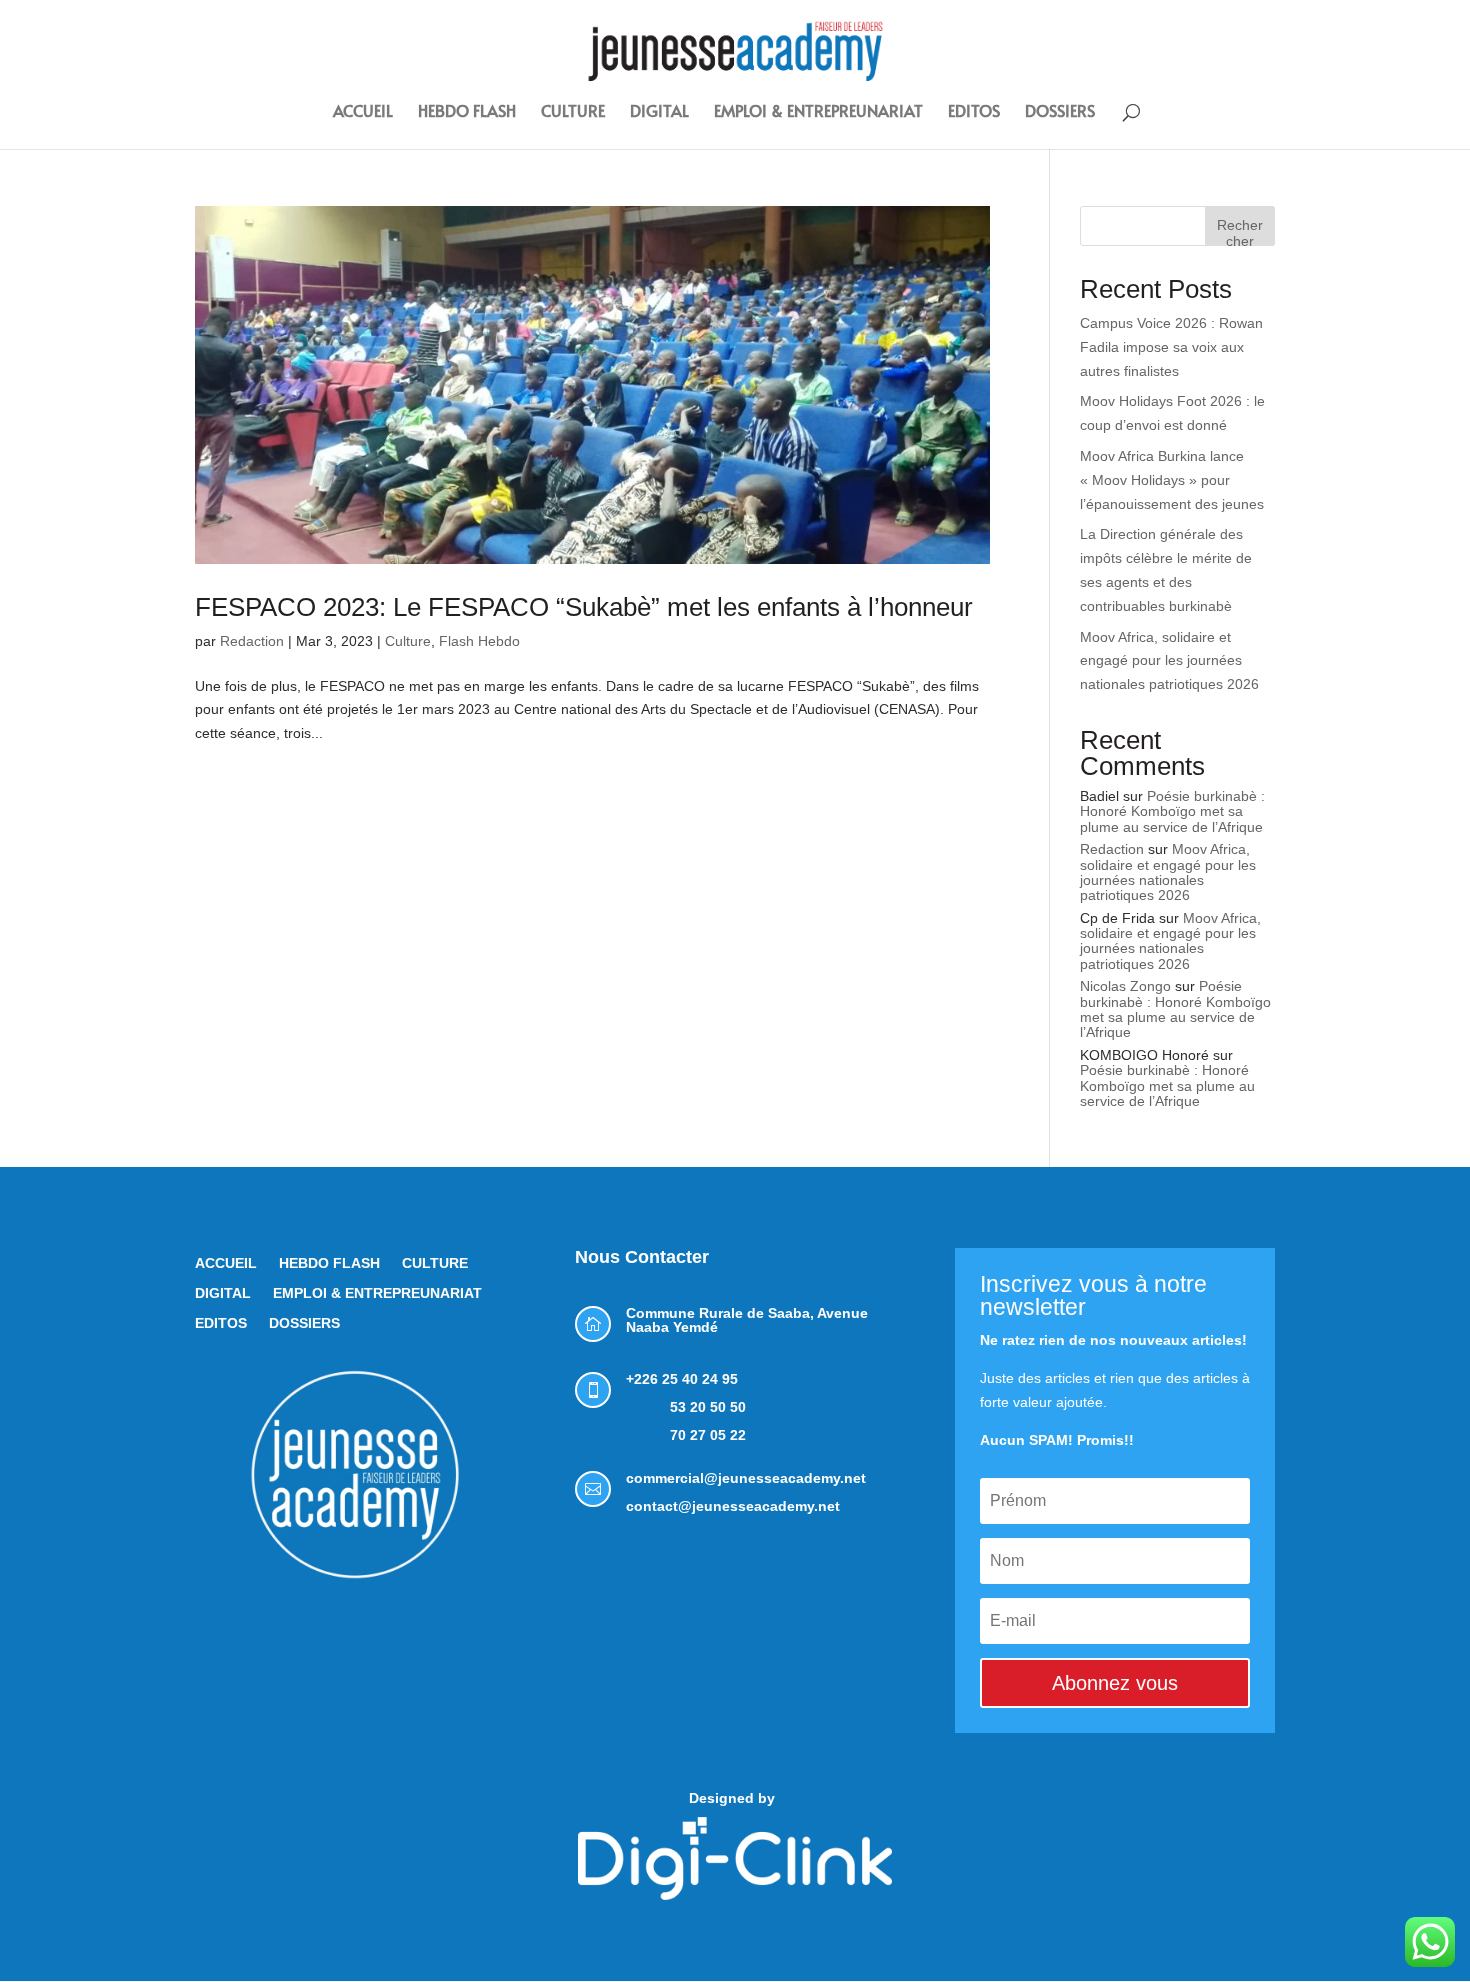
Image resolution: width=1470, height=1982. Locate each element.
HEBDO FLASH (467, 112)
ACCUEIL (363, 112)
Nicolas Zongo (1125, 986)
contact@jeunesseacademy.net (733, 1506)
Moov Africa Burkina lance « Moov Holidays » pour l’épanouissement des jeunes (1172, 480)
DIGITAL (659, 112)
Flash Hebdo (479, 641)
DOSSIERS (1060, 112)
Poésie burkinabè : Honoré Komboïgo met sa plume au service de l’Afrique (1172, 811)
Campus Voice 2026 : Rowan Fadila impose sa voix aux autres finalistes (1171, 347)
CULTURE (573, 112)
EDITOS (974, 112)
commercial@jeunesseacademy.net (746, 1478)
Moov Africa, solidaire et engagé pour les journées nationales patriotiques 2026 (1169, 661)
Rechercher (1240, 231)
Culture (408, 641)
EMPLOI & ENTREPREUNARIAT (818, 112)
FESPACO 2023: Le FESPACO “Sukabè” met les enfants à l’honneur (587, 607)
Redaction (252, 641)
